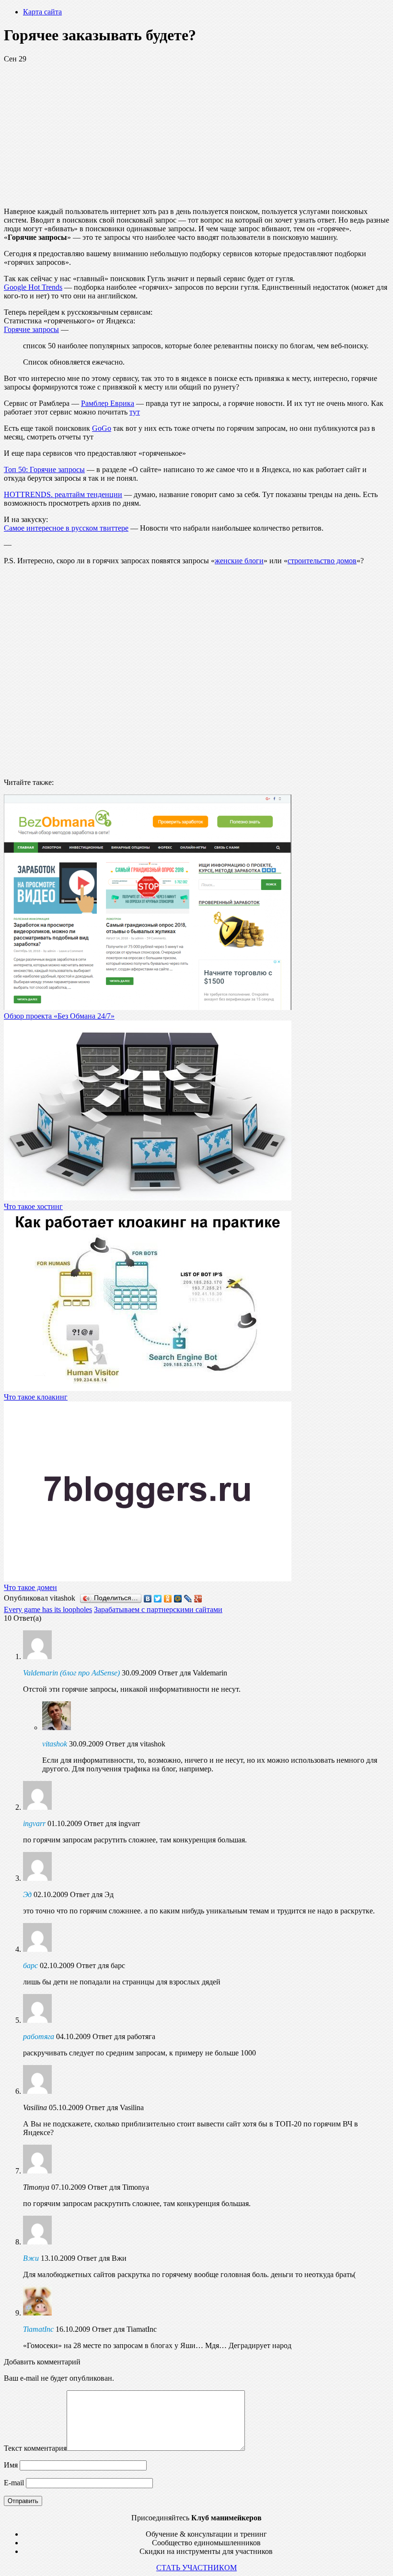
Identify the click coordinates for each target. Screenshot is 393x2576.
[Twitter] (158, 1599)
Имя (11, 2465)
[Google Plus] (198, 1599)
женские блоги (239, 561)
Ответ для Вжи (102, 2258)
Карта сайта (42, 12)
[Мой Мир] (178, 1599)
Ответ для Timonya (118, 2187)
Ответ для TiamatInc (124, 2329)
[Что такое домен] (148, 1579)
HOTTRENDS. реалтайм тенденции (63, 494)
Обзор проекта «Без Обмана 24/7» (59, 1016)
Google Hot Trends (33, 287)
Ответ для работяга (124, 2036)
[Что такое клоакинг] (148, 1388)
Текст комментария (35, 2448)
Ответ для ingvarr (112, 1823)
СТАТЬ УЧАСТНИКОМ (196, 2568)
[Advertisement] (196, 131)
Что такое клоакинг (36, 1397)
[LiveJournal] (188, 1599)
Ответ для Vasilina (115, 2107)
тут (135, 412)
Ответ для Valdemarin (193, 1673)
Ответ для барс (101, 1965)
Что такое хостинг (33, 1206)
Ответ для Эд (92, 1894)
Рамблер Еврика (108, 403)
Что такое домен (30, 1587)
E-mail (14, 2483)
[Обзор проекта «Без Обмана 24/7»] (148, 1007)
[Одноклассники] (168, 1599)
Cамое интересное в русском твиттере (66, 528)
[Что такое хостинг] (148, 1198)
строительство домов (322, 561)
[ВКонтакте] (148, 1599)
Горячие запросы (31, 329)
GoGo (102, 428)
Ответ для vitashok (135, 1744)
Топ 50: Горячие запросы (44, 469)
